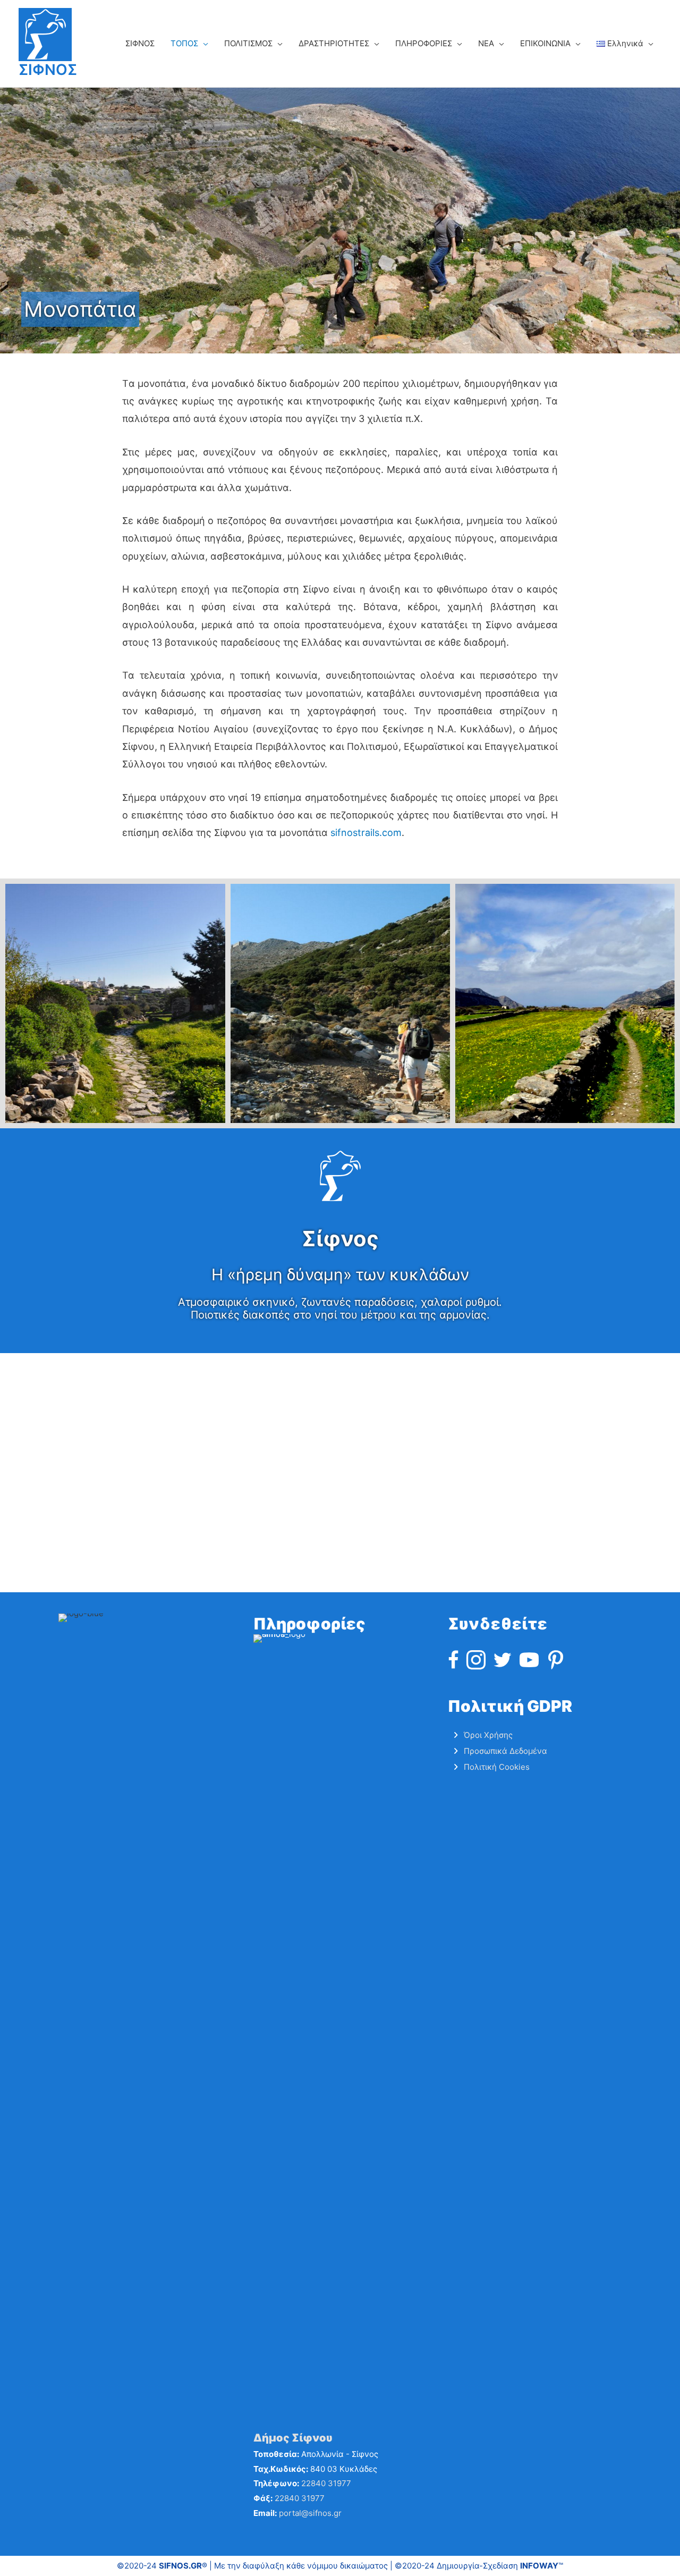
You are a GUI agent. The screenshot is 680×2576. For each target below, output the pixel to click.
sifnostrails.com (366, 833)
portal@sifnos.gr (310, 2513)
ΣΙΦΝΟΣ (48, 70)
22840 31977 (326, 2483)
